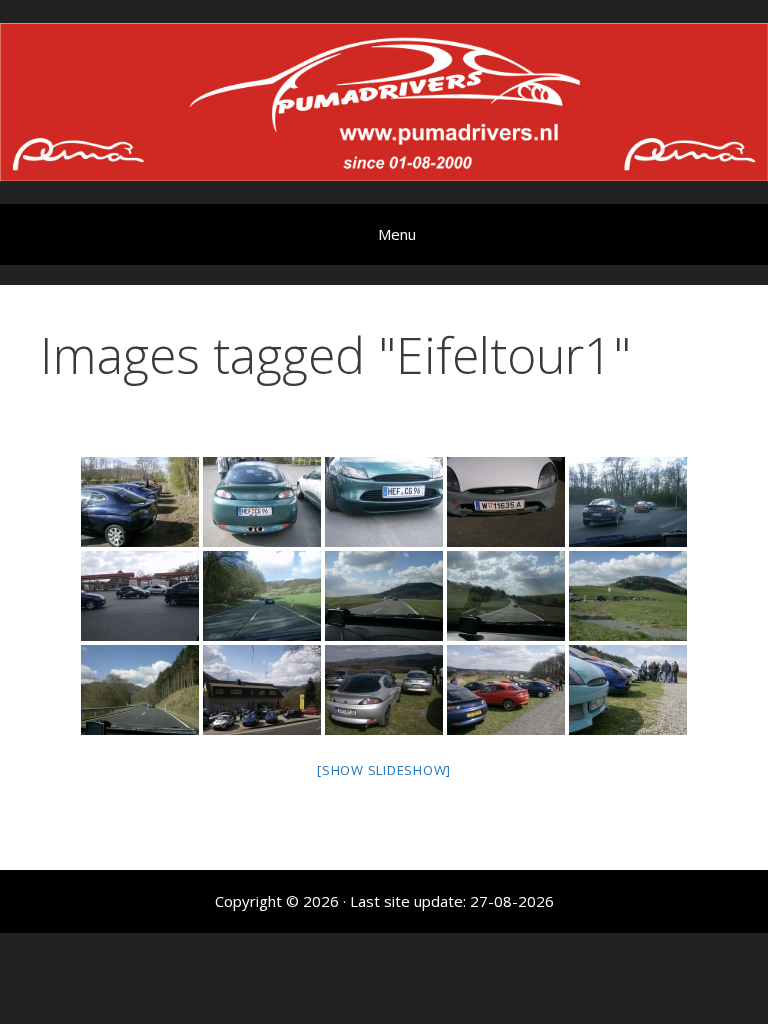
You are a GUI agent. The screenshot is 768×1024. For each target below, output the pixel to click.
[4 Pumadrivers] (140, 502)
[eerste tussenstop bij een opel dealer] (262, 690)
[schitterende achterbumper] (262, 502)
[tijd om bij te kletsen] (628, 690)
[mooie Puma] (384, 502)
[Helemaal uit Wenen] (506, 502)
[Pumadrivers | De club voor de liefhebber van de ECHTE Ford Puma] (384, 100)
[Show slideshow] (384, 770)
